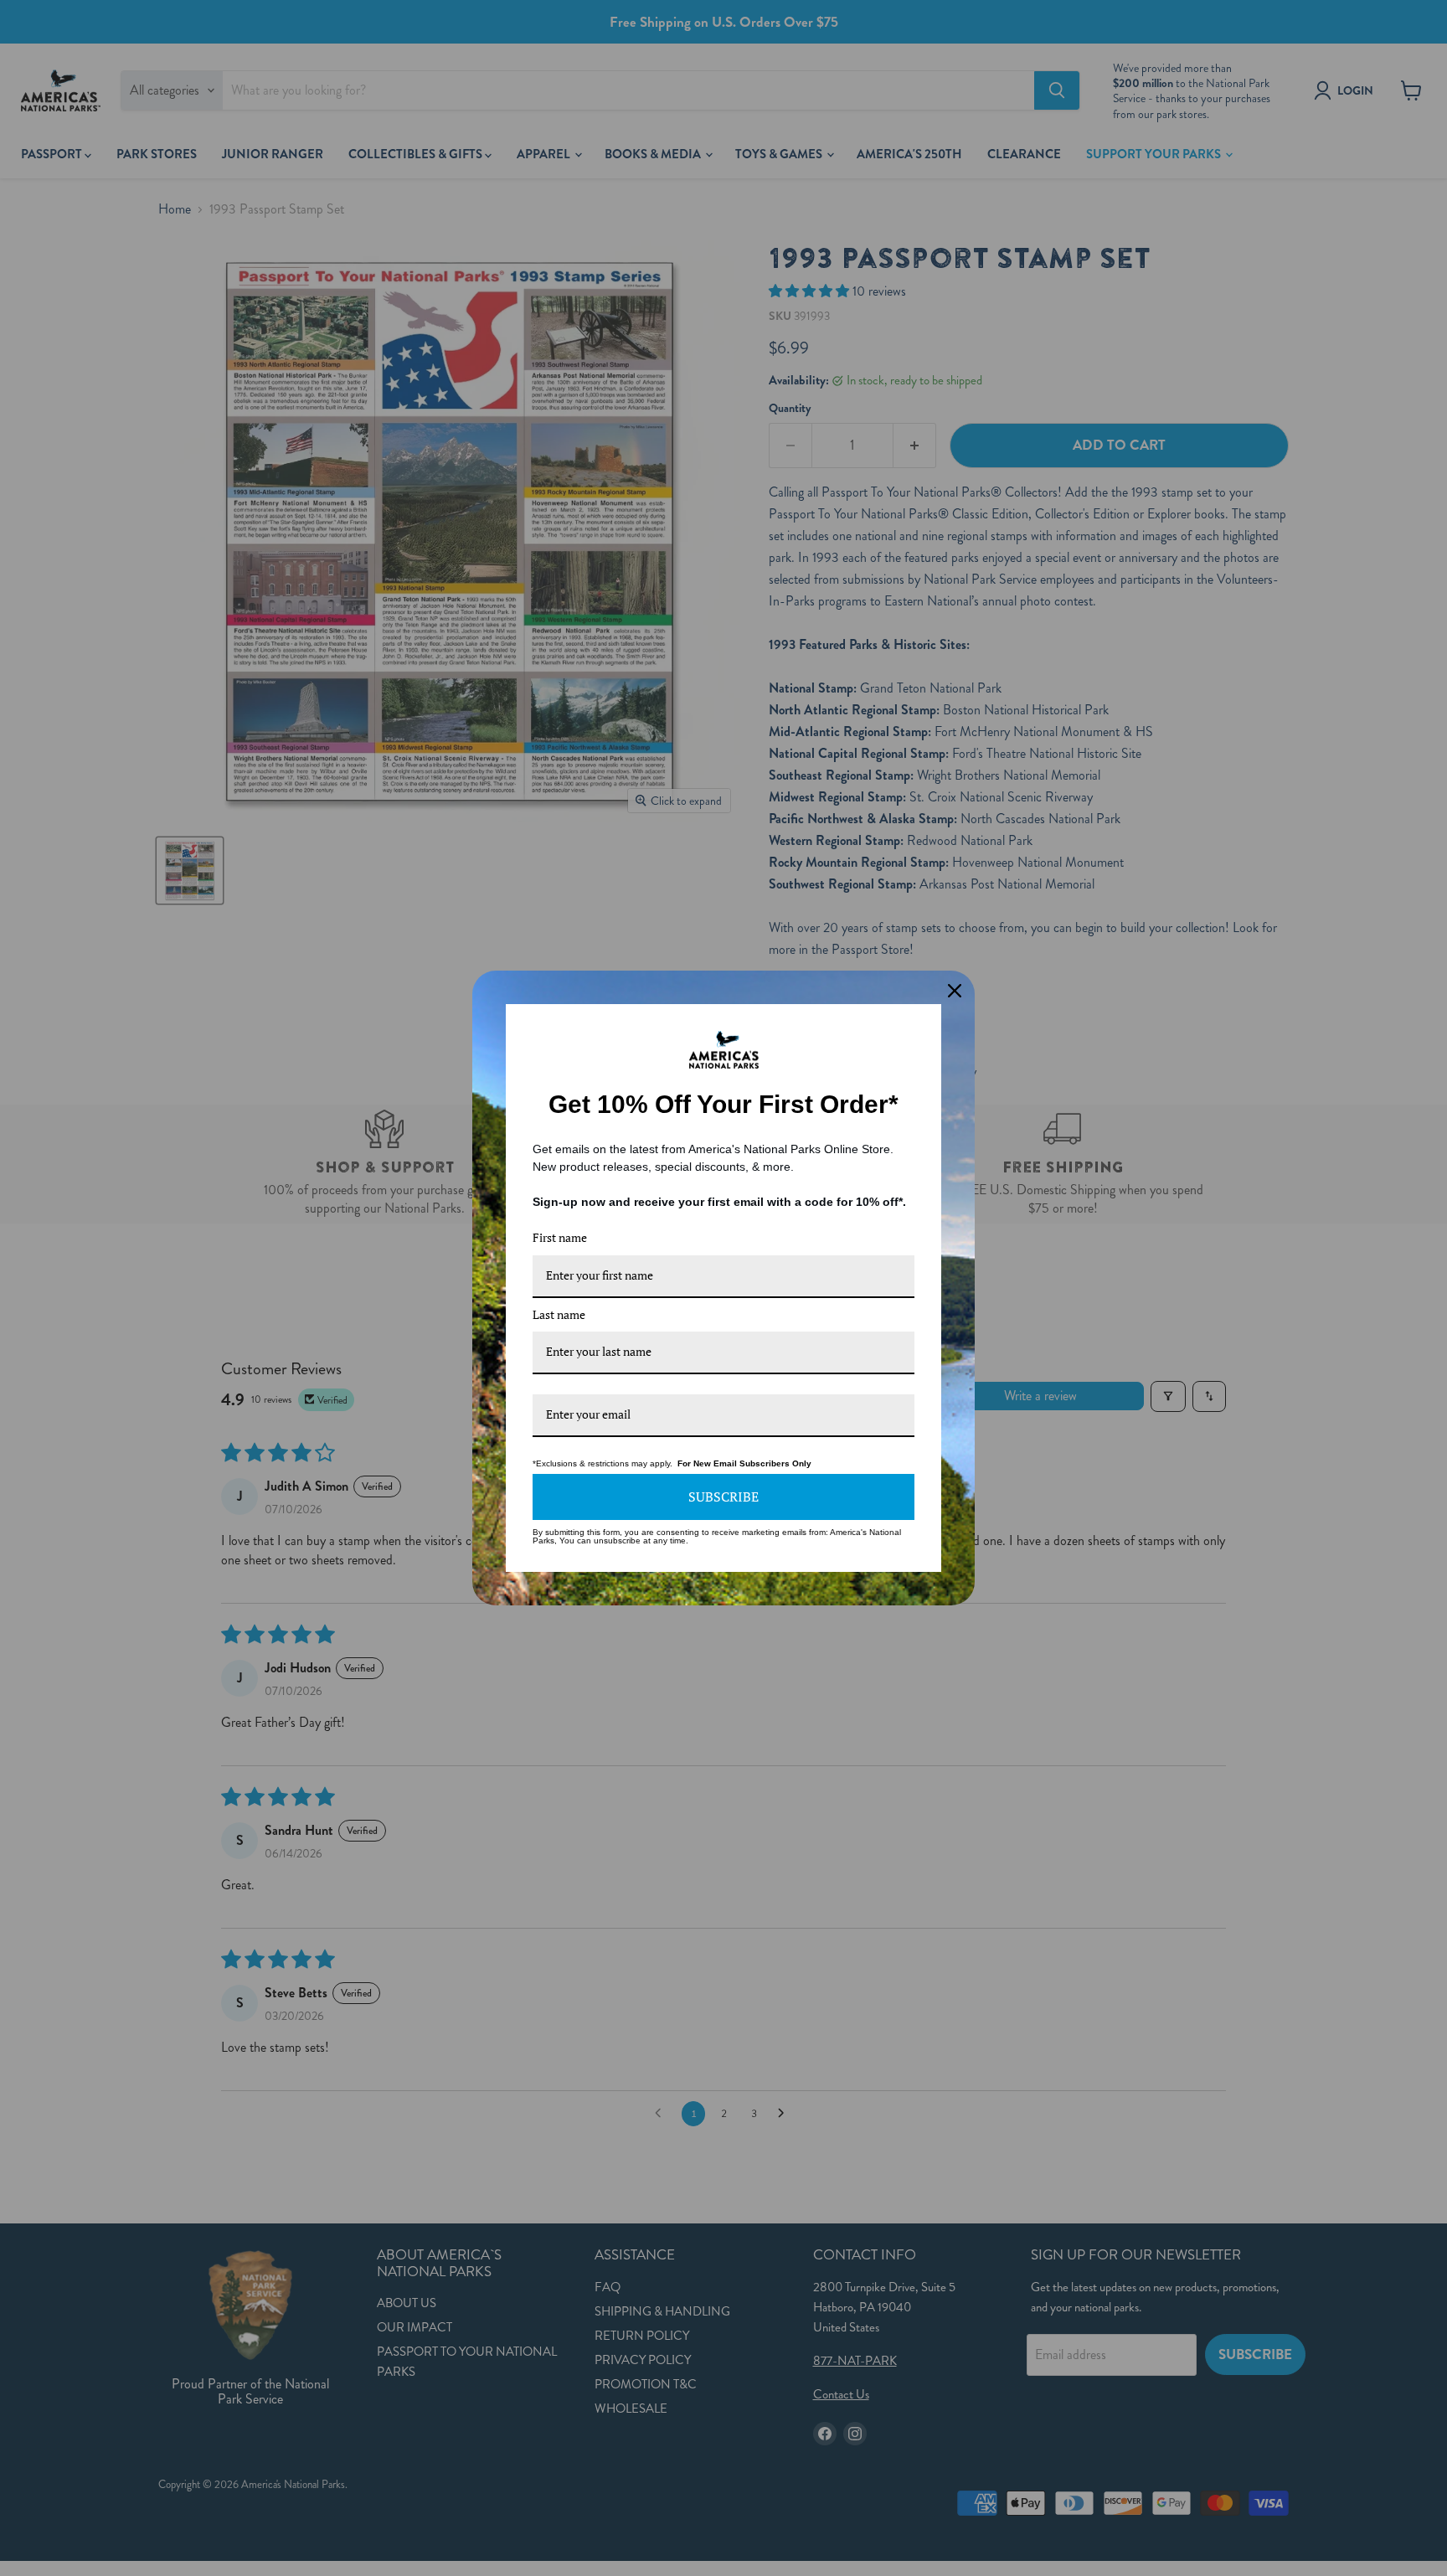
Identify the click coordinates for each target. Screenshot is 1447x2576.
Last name (559, 1314)
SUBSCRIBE (723, 1497)
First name (560, 1237)
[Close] (955, 991)
